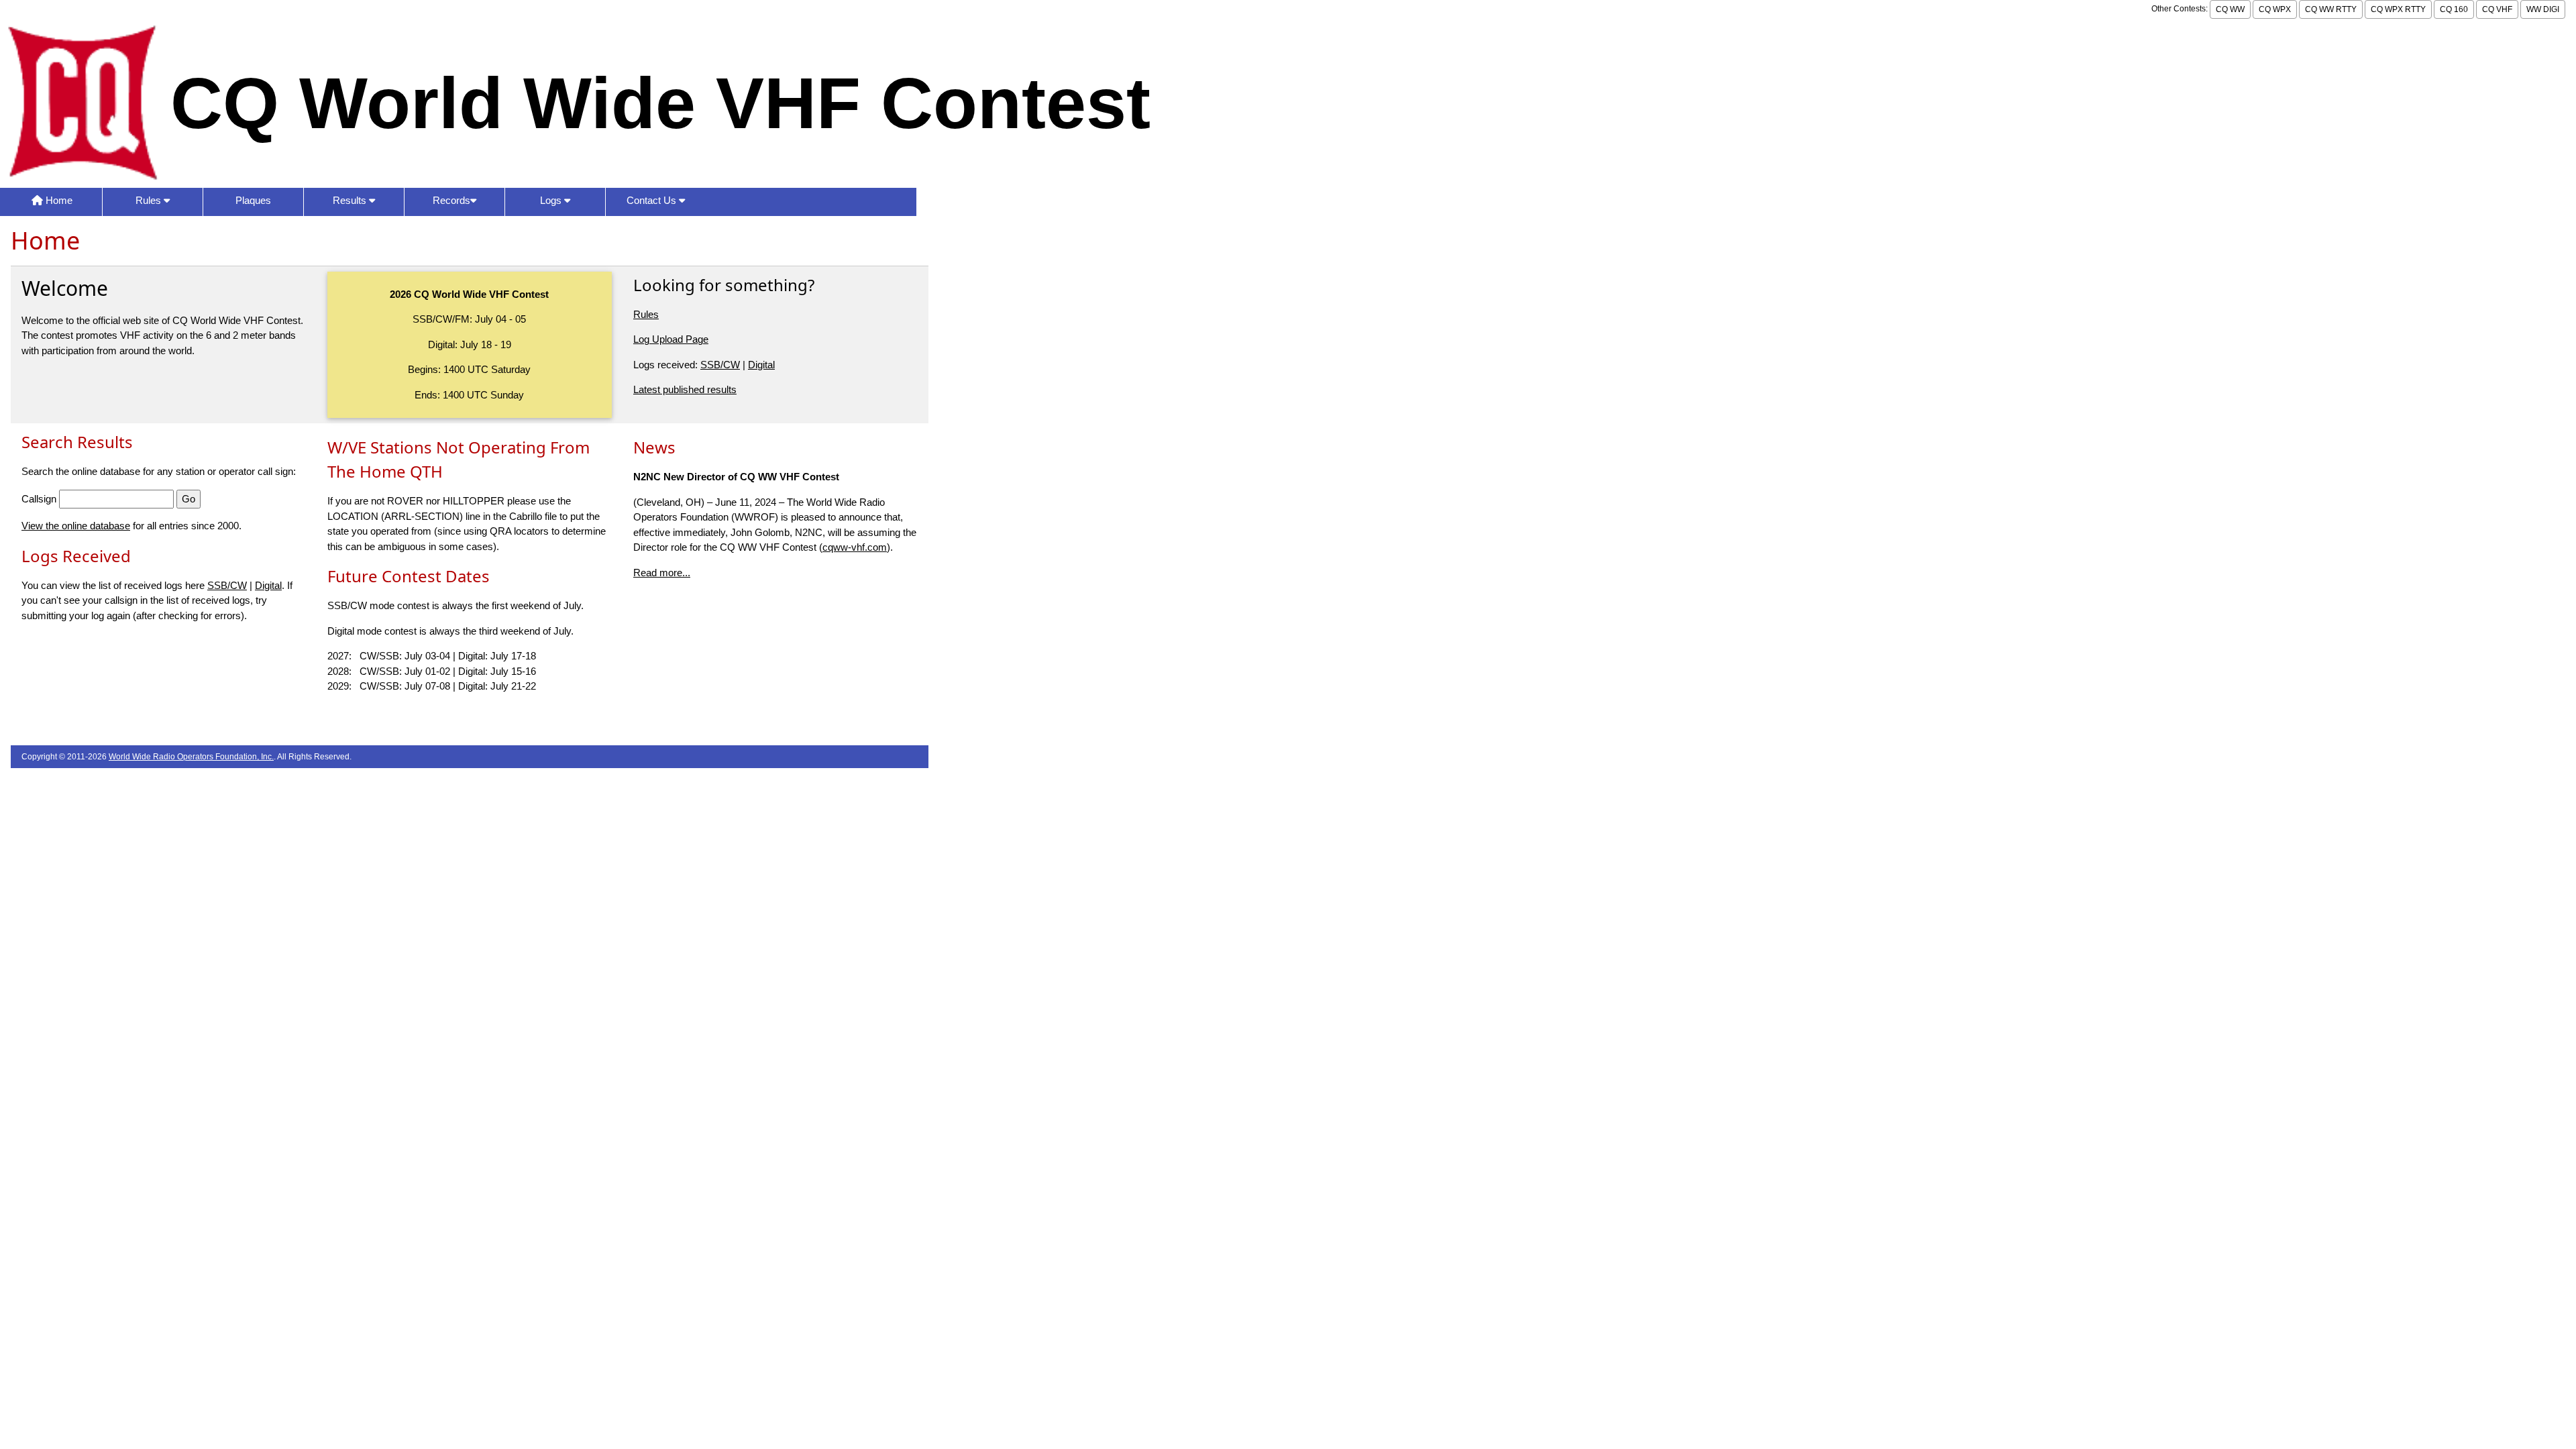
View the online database (76, 526)
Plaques (253, 200)
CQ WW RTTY (2331, 9)
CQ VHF (2497, 9)
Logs (552, 200)
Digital (761, 365)
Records (451, 200)
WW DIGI (2543, 9)
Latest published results (685, 389)
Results (351, 200)
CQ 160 (2454, 9)
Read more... (662, 573)
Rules (150, 200)
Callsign (39, 499)
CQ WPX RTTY (2398, 9)
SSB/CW (720, 365)
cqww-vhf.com (855, 547)
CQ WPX (2275, 9)
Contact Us (653, 200)
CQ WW (2230, 9)
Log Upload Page (671, 339)
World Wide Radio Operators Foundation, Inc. (191, 757)
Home (58, 200)
